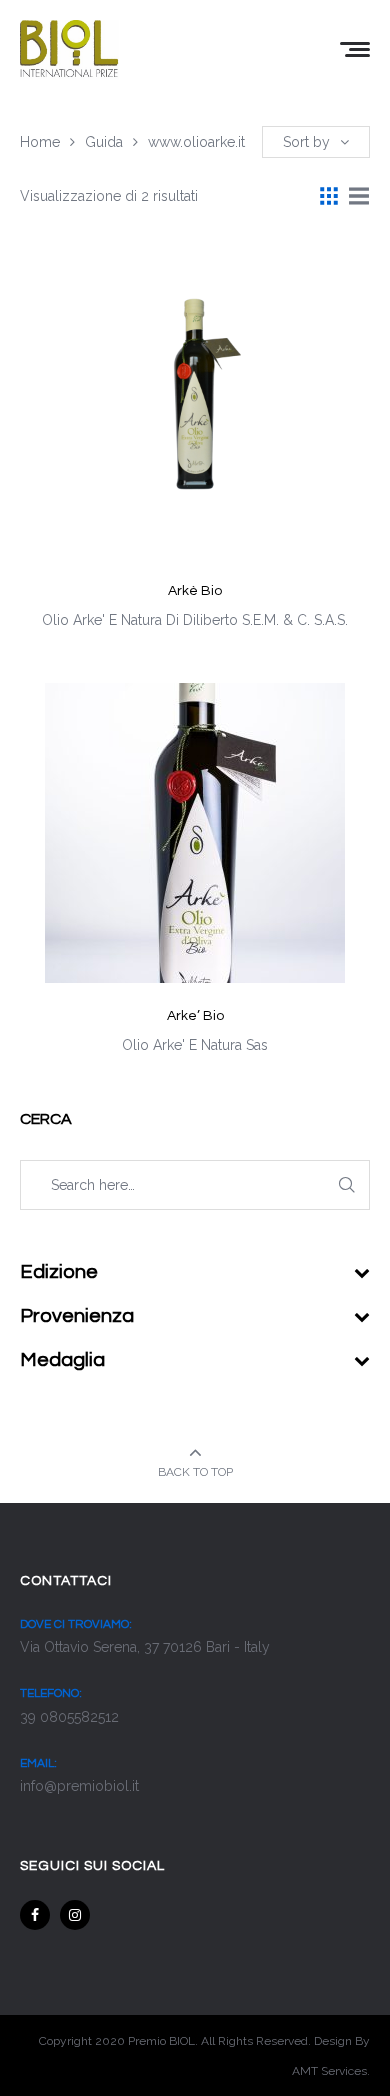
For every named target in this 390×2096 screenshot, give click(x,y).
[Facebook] (35, 1915)
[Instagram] (75, 1915)
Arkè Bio (195, 591)
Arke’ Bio (195, 1016)
